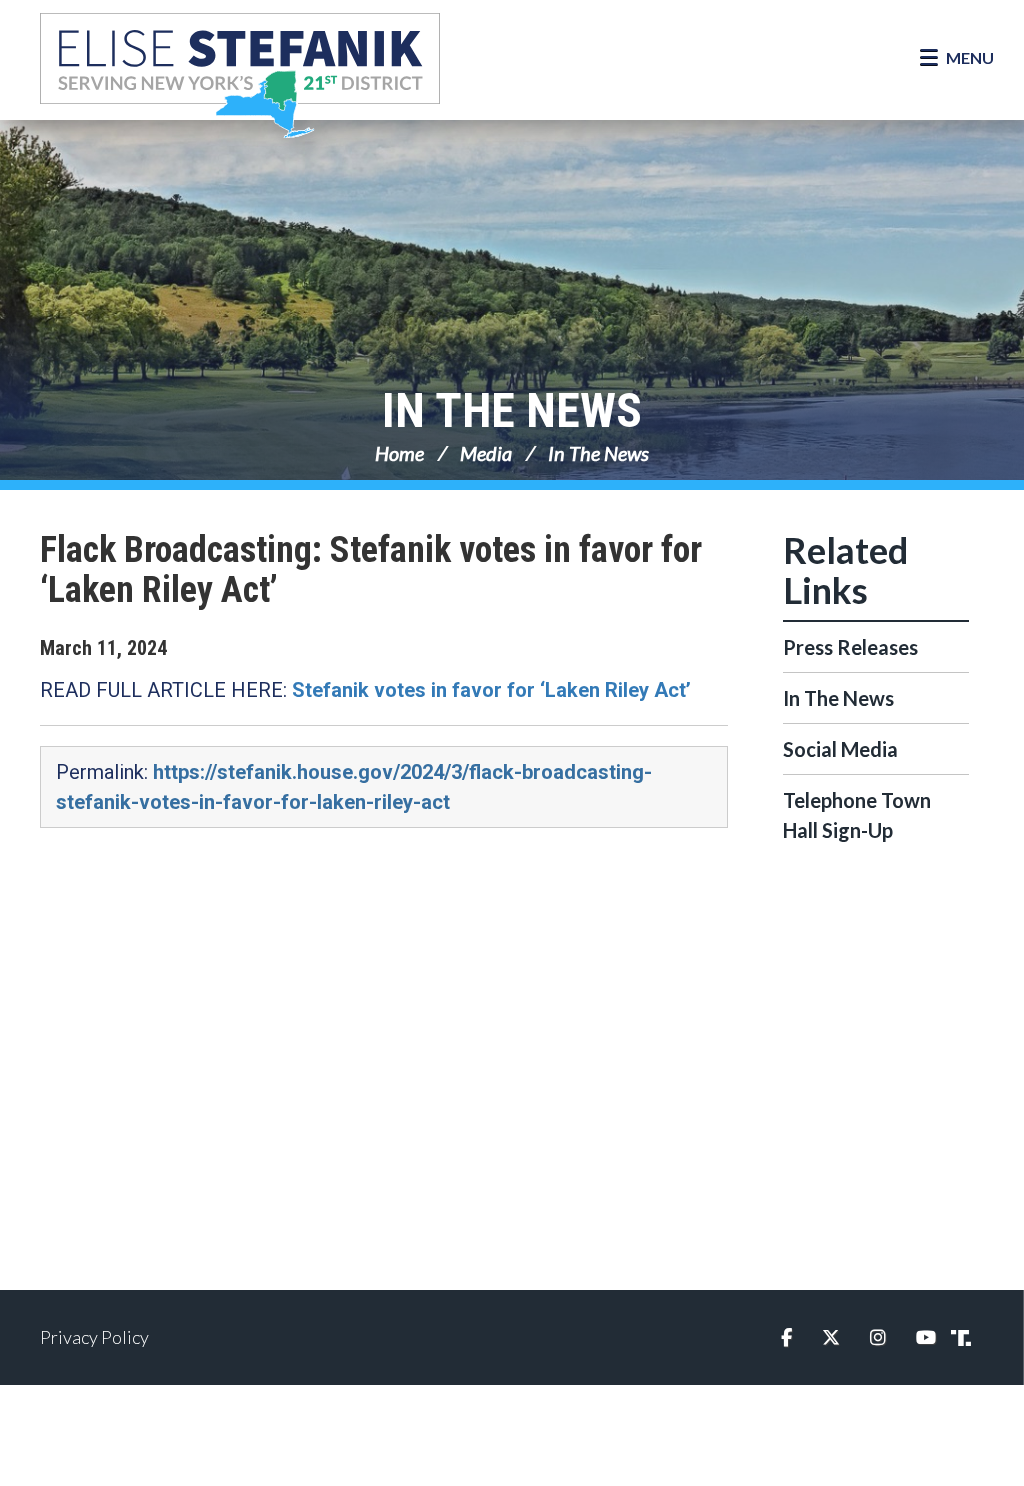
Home (399, 453)
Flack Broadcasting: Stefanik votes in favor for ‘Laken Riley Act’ (371, 570)
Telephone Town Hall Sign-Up (857, 815)
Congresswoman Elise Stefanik (240, 75)
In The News (512, 410)
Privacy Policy (94, 1337)
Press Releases (850, 647)
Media (486, 453)
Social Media (840, 749)
